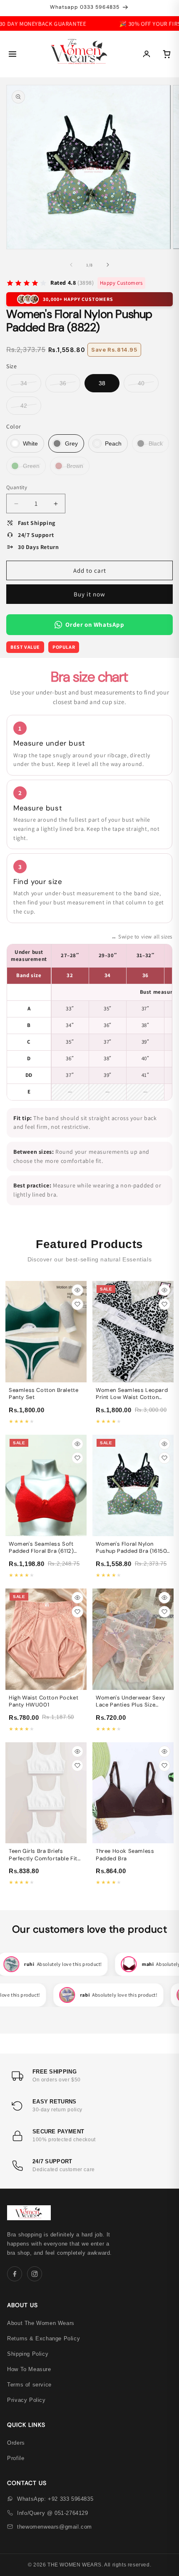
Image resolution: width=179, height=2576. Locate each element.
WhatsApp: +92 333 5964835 (55, 2499)
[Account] (147, 54)
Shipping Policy (28, 2354)
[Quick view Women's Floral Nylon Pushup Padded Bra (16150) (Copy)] (164, 1444)
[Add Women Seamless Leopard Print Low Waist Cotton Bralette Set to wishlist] (164, 1304)
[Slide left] (71, 265)
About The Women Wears (41, 2323)
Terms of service (29, 2385)
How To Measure (29, 2369)
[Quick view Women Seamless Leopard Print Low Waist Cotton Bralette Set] (164, 1290)
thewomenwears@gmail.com (55, 2527)
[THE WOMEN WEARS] (79, 54)
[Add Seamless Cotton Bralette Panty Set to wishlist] (77, 1304)
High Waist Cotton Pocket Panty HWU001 (44, 1701)
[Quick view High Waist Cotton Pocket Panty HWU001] (77, 1598)
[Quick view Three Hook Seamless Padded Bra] (164, 1751)
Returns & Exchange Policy (44, 2338)
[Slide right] (108, 265)
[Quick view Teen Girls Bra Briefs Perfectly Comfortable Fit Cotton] (77, 1751)
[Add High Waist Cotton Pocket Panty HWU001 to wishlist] (77, 1612)
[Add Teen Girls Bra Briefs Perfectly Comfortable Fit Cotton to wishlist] (77, 1766)
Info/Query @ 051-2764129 (52, 2513)
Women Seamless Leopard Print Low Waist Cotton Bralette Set (132, 1397)
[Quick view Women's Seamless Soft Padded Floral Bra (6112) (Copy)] (77, 1444)
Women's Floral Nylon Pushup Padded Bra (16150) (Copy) (132, 1551)
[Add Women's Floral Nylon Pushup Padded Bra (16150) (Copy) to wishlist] (164, 1458)
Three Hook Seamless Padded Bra (125, 1855)
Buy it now (89, 594)
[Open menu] (12, 54)
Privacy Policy (26, 2400)
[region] (89, 1022)
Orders (16, 2443)
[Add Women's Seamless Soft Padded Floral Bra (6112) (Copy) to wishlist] (77, 1458)
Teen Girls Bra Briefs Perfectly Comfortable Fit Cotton (43, 1858)
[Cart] (167, 54)
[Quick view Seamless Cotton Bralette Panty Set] (77, 1290)
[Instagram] (35, 2274)
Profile (16, 2458)
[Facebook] (15, 2274)
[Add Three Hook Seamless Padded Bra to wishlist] (164, 1766)
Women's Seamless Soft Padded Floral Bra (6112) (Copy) (41, 1551)
